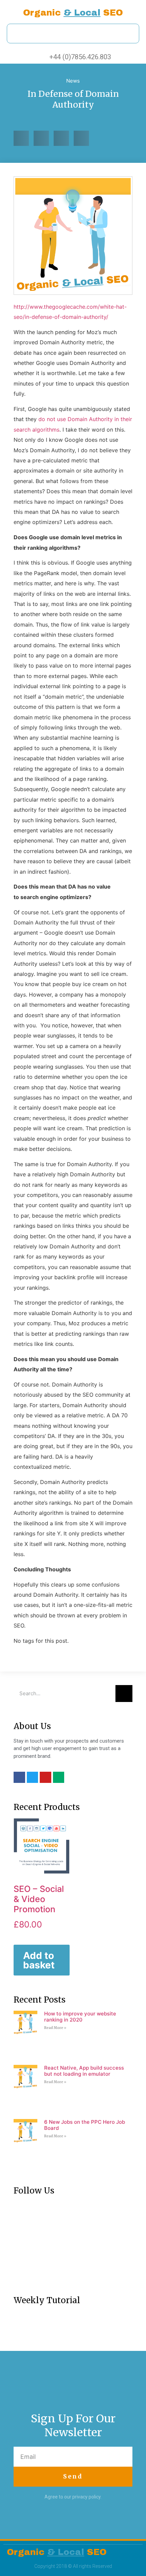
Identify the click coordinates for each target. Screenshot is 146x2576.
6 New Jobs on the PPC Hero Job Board (85, 2125)
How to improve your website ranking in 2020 (80, 2017)
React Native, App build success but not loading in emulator (84, 2071)
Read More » (55, 2028)
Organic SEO (73, 13)
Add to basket (39, 1960)
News (73, 81)
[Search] (124, 1694)
